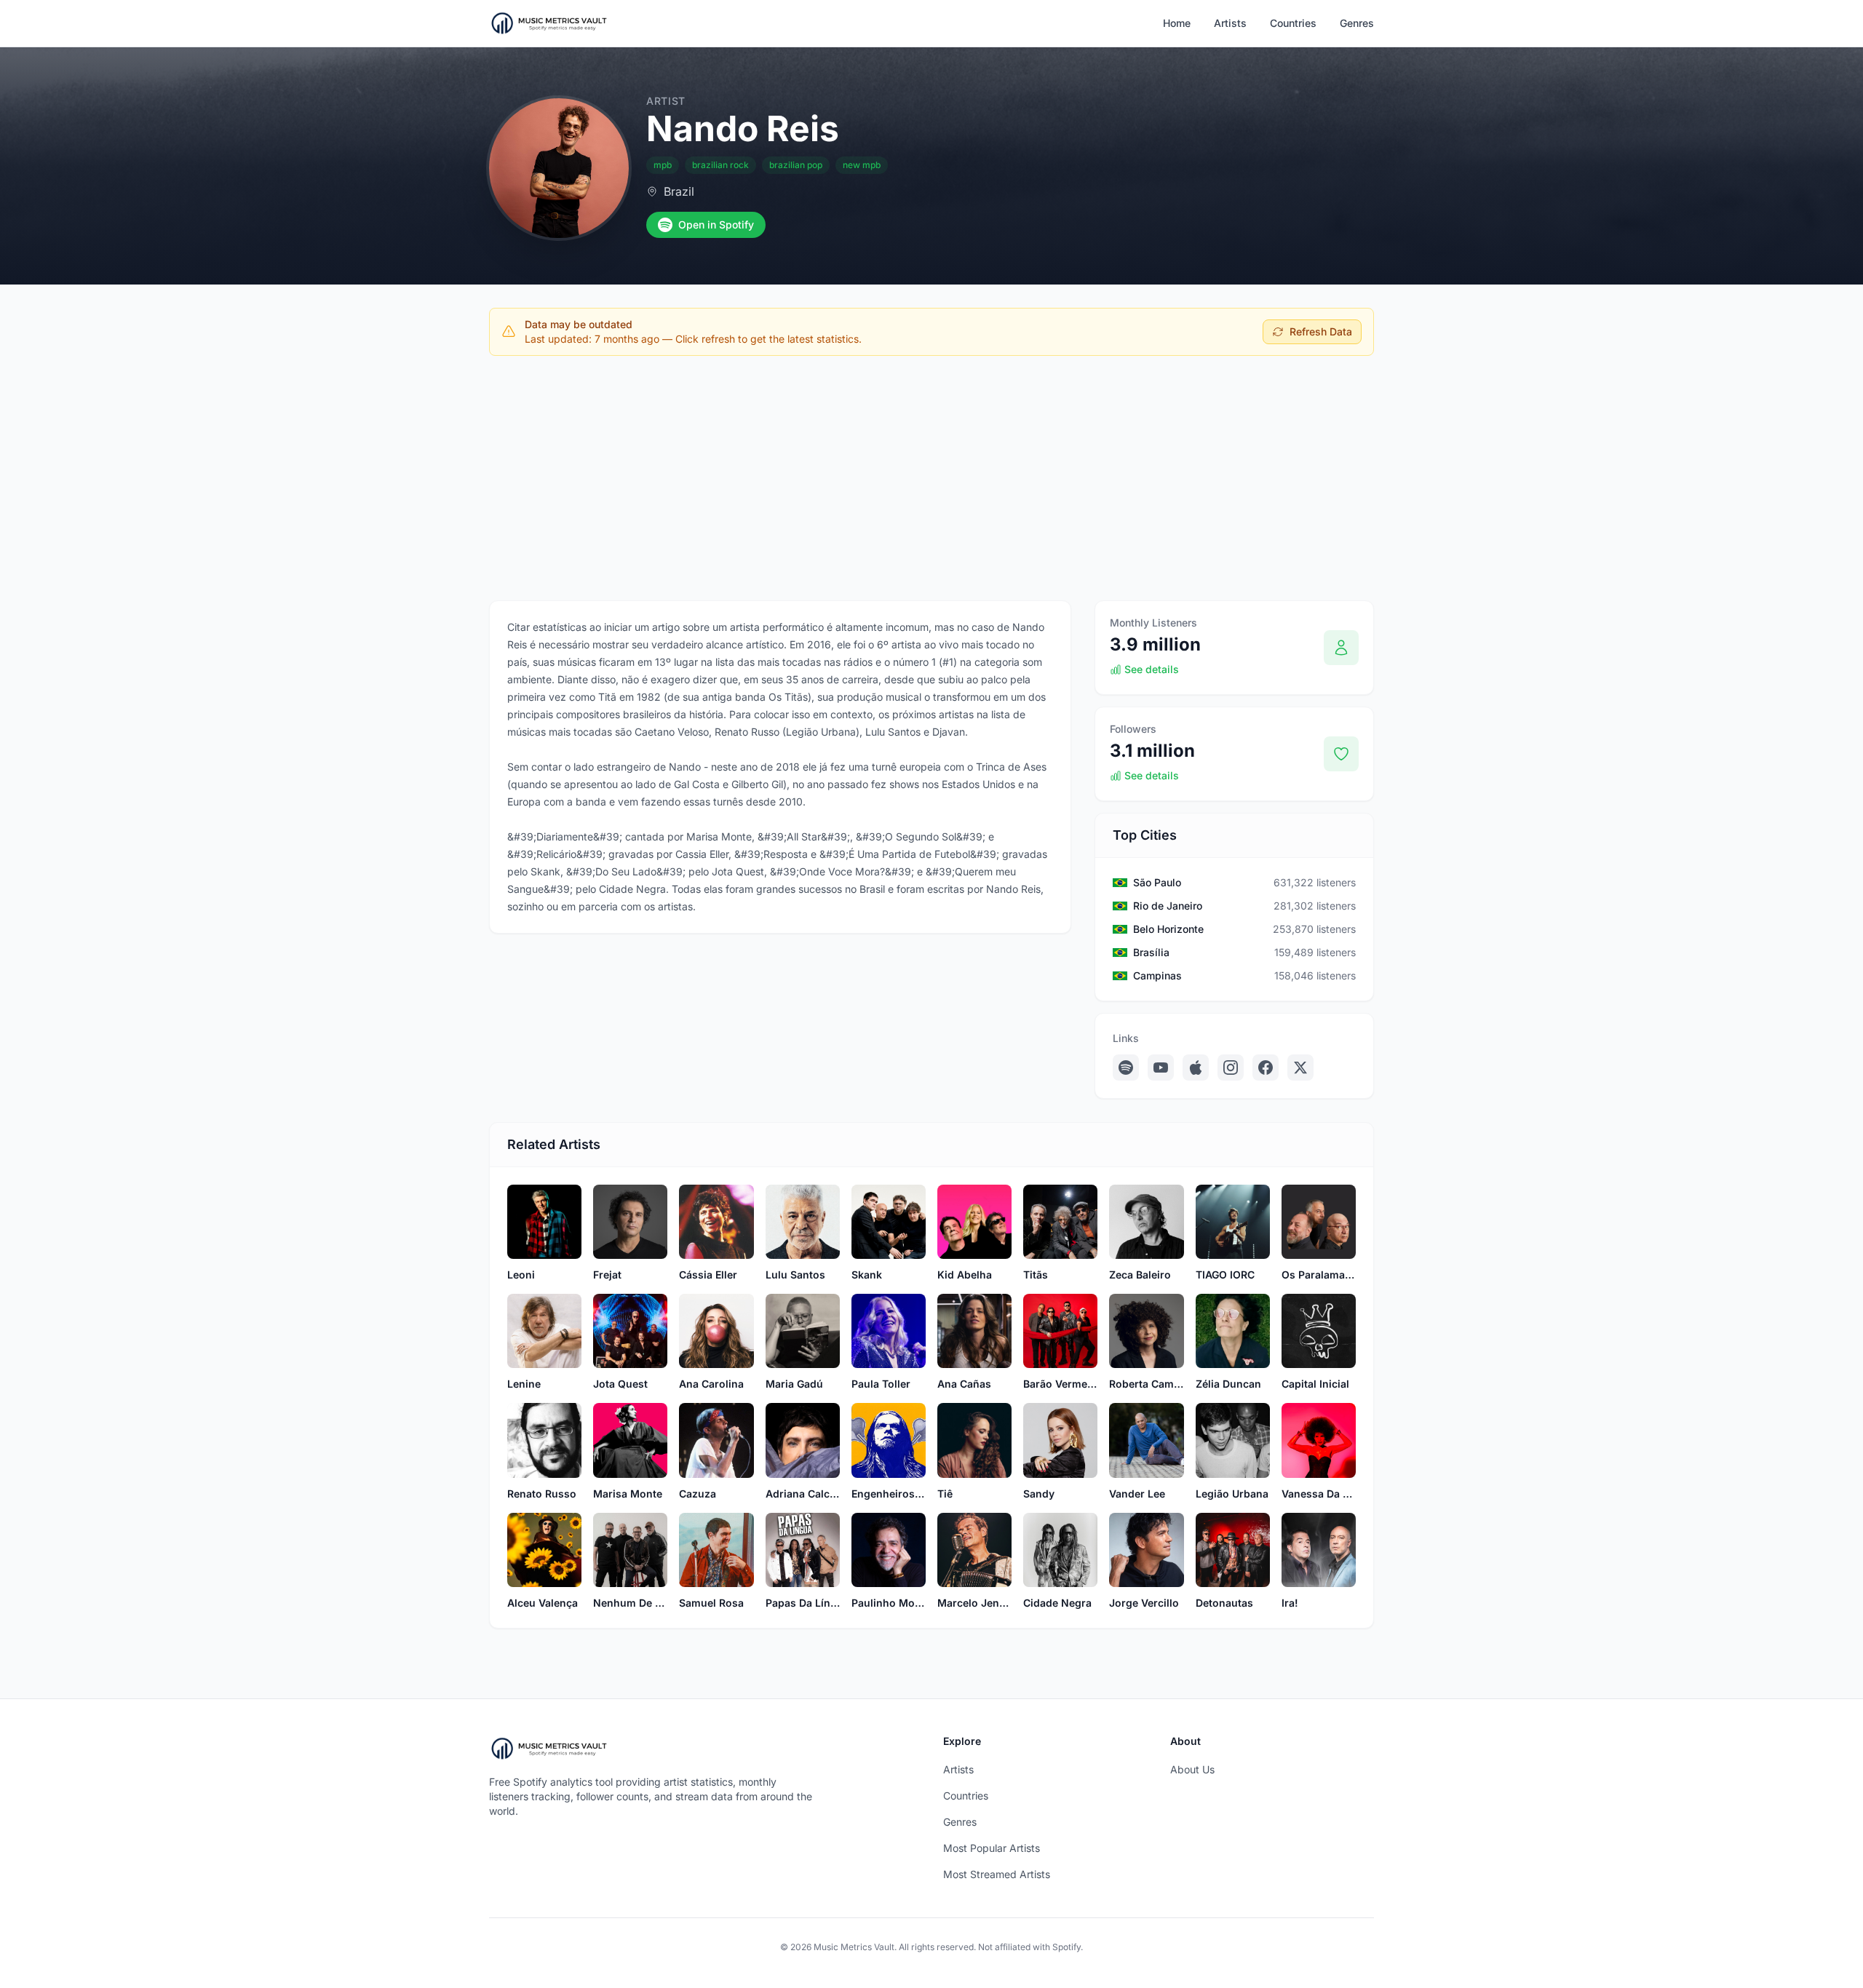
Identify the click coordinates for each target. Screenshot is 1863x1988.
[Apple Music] (1196, 1067)
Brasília (1151, 952)
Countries (1293, 23)
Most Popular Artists (992, 1848)
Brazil (679, 191)
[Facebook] (1266, 1067)
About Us (1192, 1769)
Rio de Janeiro (1168, 906)
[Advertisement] (931, 475)
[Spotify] (1126, 1067)
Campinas (1157, 975)
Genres (1357, 23)
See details (1152, 669)
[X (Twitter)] (1300, 1067)
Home (1177, 23)
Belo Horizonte (1168, 929)
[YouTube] (1161, 1067)
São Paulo (1157, 882)
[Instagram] (1231, 1067)
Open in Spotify (716, 224)
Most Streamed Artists (997, 1874)
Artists (1230, 23)
